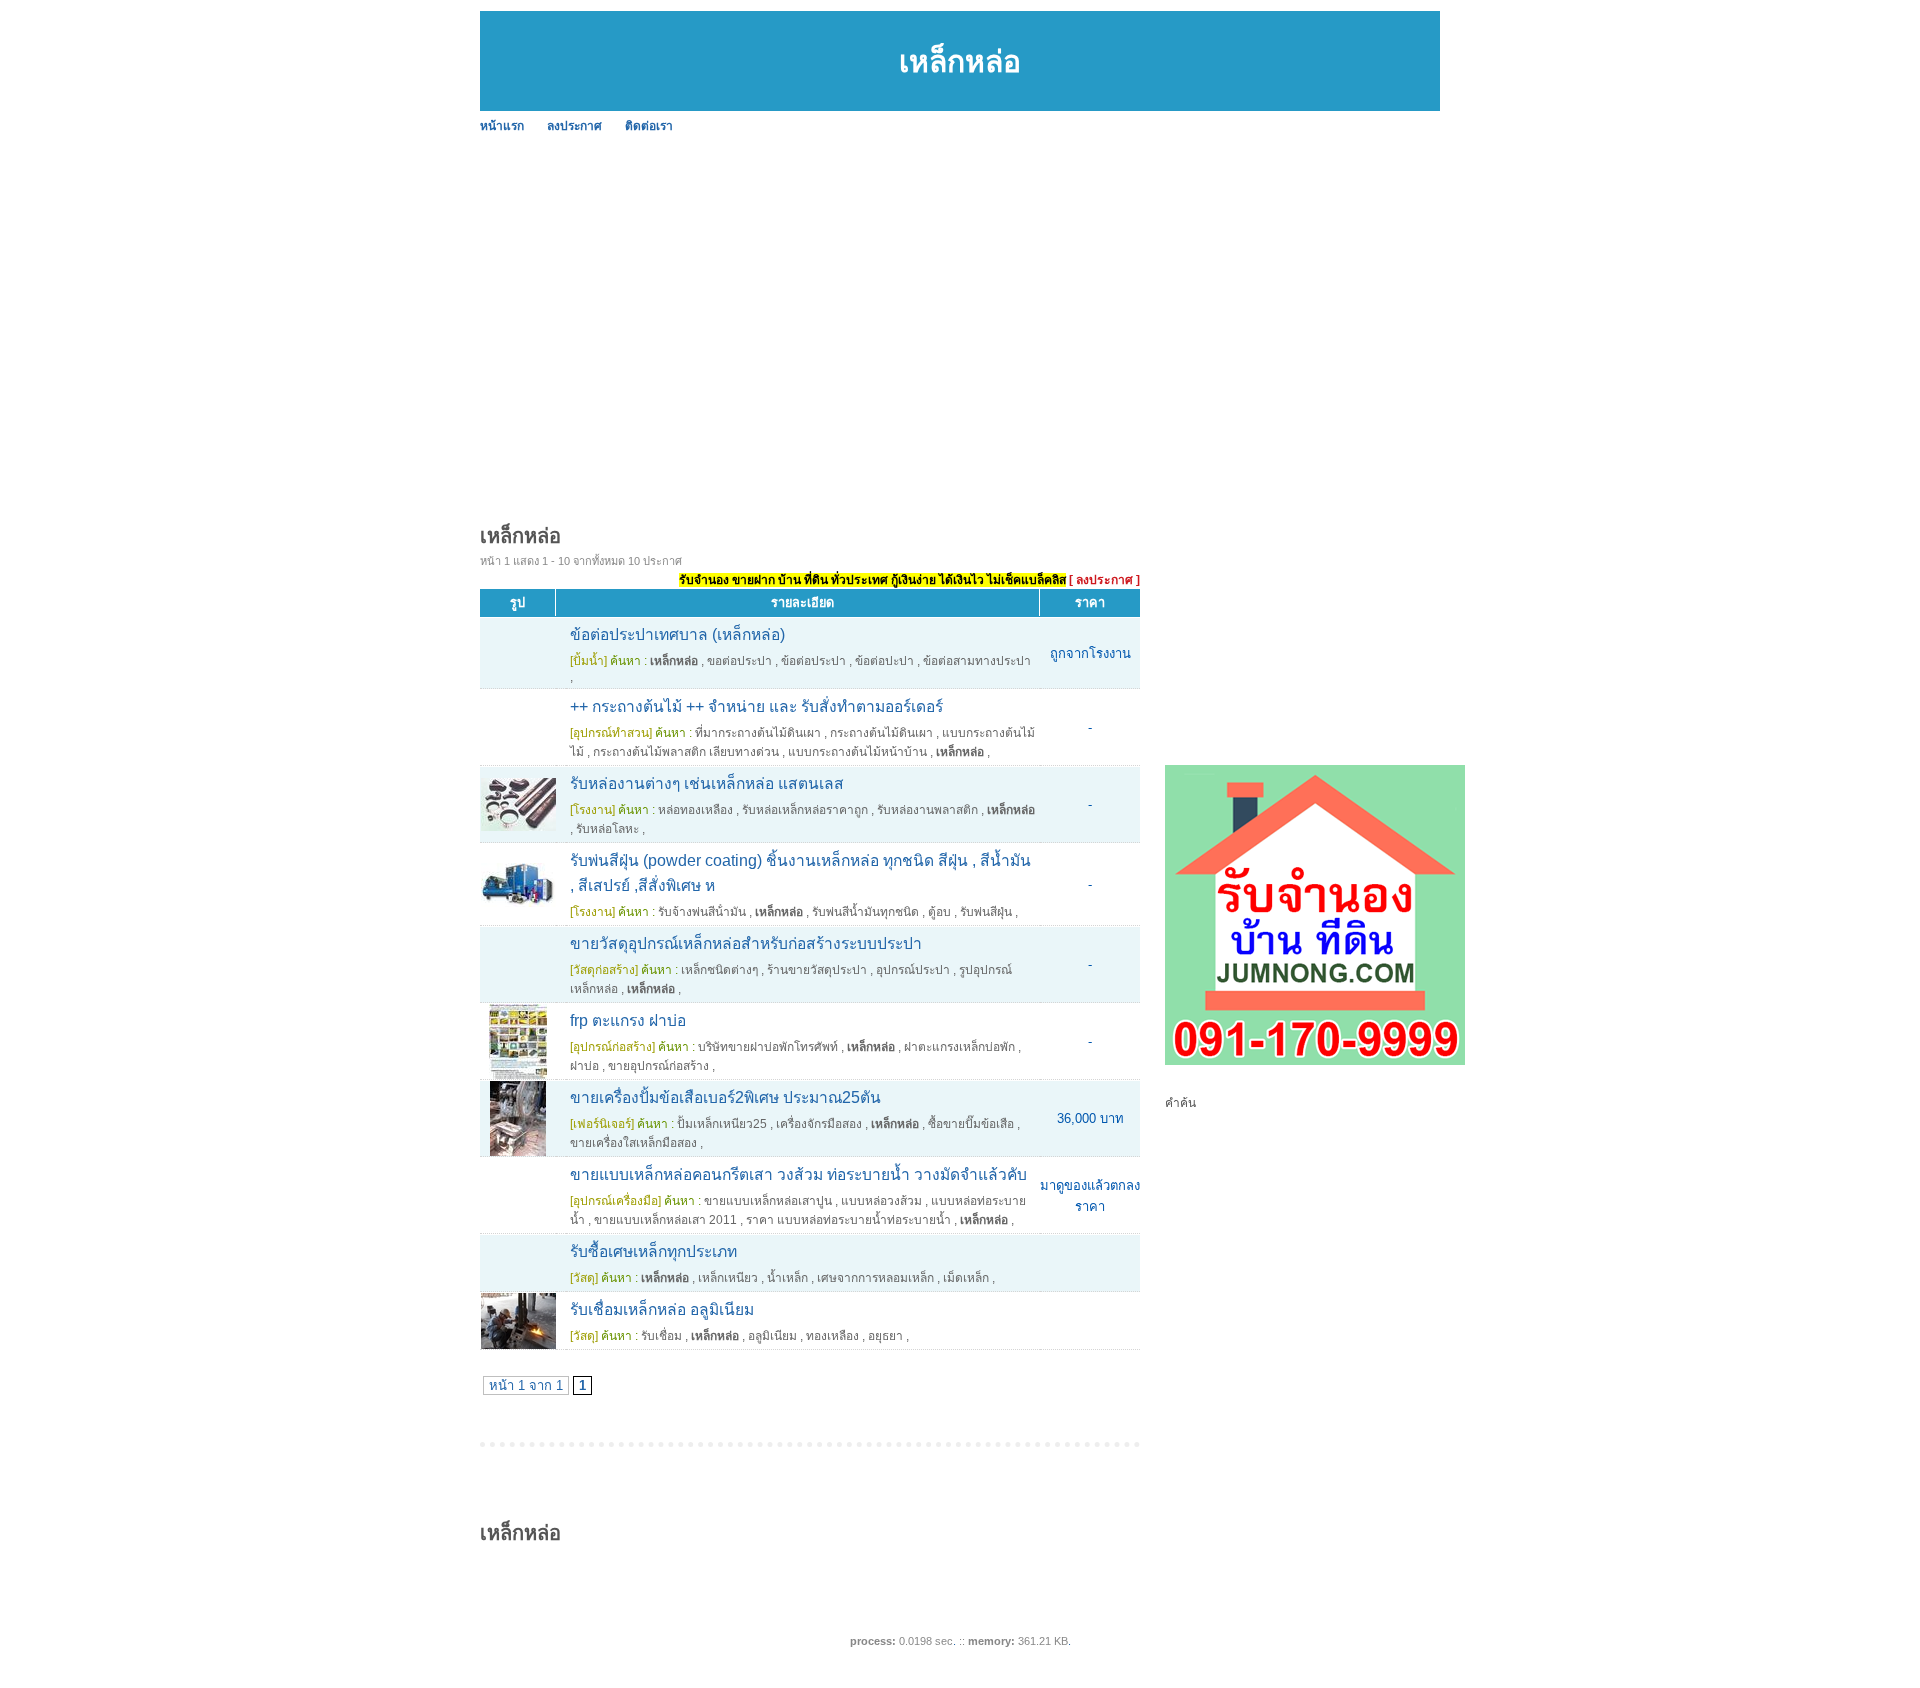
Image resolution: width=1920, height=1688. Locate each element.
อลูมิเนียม (772, 1336)
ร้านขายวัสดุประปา (817, 970)
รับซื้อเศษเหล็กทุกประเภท (653, 1251)
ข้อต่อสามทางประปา (977, 661)
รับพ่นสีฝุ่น (986, 912)
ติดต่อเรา (649, 126)
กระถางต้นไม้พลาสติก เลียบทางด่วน (686, 752)
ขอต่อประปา (739, 661)
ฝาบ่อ (584, 1066)
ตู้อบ (939, 912)
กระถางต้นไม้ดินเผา (881, 733)
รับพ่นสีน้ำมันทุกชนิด (865, 912)
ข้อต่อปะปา (884, 661)
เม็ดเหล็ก (966, 1278)
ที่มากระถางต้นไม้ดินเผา (758, 733)
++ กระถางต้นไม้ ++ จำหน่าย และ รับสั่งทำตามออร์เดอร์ (756, 706)
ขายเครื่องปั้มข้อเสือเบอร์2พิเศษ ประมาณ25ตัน (725, 1097)
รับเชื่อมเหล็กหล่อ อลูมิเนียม (662, 1309)
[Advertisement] (1080, 290)
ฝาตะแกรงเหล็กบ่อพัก (959, 1047)
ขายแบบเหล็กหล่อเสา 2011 (665, 1220)
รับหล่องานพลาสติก (927, 810)
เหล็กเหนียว (728, 1278)
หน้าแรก (502, 126)
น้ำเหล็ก (787, 1278)
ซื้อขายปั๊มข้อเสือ (971, 1124)
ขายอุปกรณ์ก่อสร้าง (658, 1066)
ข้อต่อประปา (813, 661)
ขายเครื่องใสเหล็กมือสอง (633, 1143)
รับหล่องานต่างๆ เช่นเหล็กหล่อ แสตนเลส (707, 783)
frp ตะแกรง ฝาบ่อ (628, 1020)
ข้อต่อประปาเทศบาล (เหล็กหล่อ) (677, 634)
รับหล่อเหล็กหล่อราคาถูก (805, 810)
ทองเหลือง (832, 1336)
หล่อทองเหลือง (695, 810)
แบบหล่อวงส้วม (881, 1201)
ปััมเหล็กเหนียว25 (722, 1124)
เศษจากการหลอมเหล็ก (875, 1278)
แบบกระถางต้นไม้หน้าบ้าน (857, 752)
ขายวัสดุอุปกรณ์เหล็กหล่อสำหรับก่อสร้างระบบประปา (746, 943)
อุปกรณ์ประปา (913, 970)
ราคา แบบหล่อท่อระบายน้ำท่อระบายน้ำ (848, 1220)
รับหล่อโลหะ (607, 829)
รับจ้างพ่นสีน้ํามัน (702, 912)
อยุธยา (885, 1336)
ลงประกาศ (574, 126)
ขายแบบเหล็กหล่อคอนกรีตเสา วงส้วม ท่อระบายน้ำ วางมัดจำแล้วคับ (798, 1174)
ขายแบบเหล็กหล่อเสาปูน (768, 1201)
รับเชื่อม (661, 1336)
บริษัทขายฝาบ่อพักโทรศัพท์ (768, 1047)
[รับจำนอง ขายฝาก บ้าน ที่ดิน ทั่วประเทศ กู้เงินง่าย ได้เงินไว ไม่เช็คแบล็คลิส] (1315, 1061)
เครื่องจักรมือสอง (819, 1124)
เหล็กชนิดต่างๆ (719, 970)
